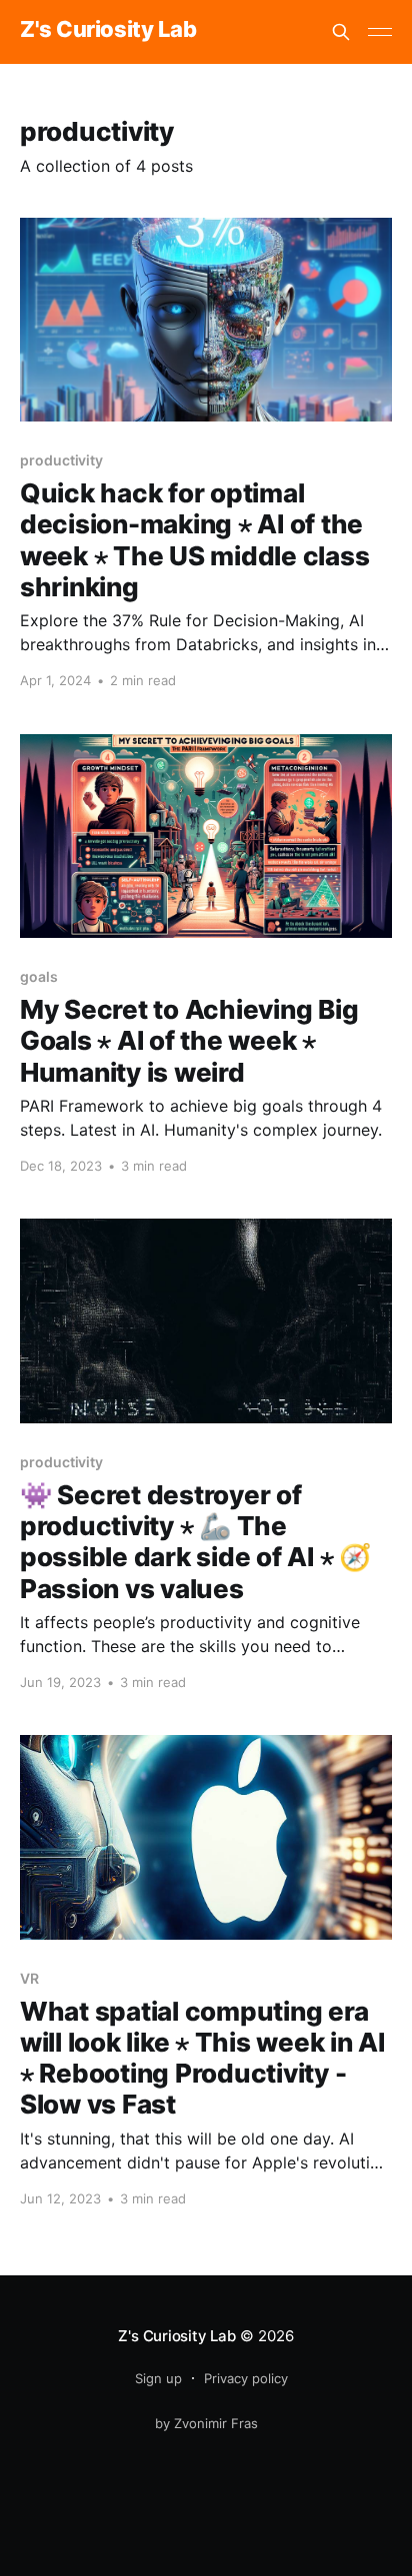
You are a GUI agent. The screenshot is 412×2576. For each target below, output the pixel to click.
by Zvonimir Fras (206, 2423)
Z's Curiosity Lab (108, 29)
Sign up (158, 2378)
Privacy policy (246, 2378)
